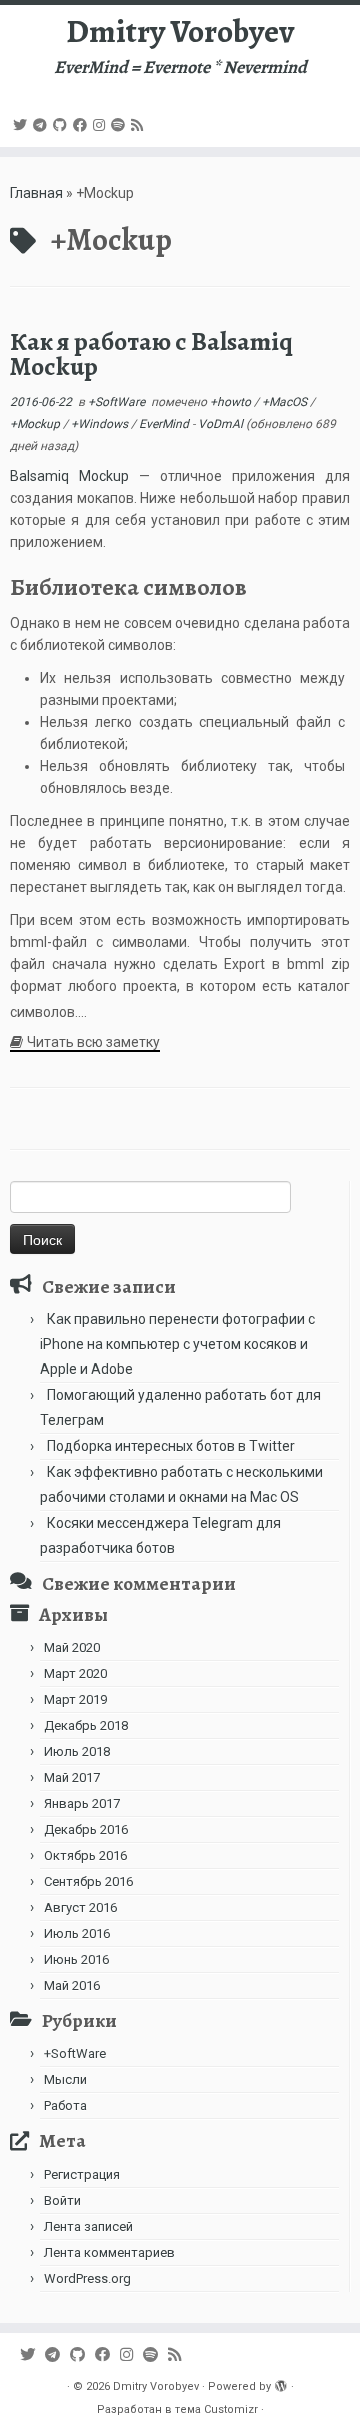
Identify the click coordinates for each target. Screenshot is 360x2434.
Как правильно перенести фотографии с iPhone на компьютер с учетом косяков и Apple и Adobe (177, 1344)
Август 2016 (80, 1907)
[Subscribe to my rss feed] (140, 125)
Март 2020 (75, 1673)
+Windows (101, 424)
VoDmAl (220, 424)
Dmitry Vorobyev (180, 31)
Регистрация (82, 2174)
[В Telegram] (43, 125)
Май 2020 (72, 1647)
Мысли (65, 2079)
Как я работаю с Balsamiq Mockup (151, 354)
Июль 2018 (77, 1751)
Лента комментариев (109, 2252)
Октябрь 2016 (85, 1855)
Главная (36, 193)
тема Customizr (216, 2409)
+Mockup (36, 424)
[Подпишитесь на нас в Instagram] (102, 125)
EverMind (165, 424)
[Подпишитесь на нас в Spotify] (121, 125)
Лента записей (88, 2226)
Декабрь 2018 (86, 1725)
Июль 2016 (77, 1933)
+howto (232, 402)
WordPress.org (87, 2278)
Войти (62, 2200)
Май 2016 (72, 1985)
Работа (65, 2105)
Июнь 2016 (76, 1959)
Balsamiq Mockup (69, 476)
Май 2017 (72, 1777)
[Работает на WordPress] (281, 2383)
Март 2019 (75, 1699)
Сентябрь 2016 (88, 1881)
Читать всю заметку (93, 1042)
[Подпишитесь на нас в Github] (63, 125)
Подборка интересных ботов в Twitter (171, 1446)
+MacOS (286, 402)
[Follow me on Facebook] (83, 125)
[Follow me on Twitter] (23, 125)
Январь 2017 (82, 1803)
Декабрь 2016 (86, 1829)
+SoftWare (118, 402)
